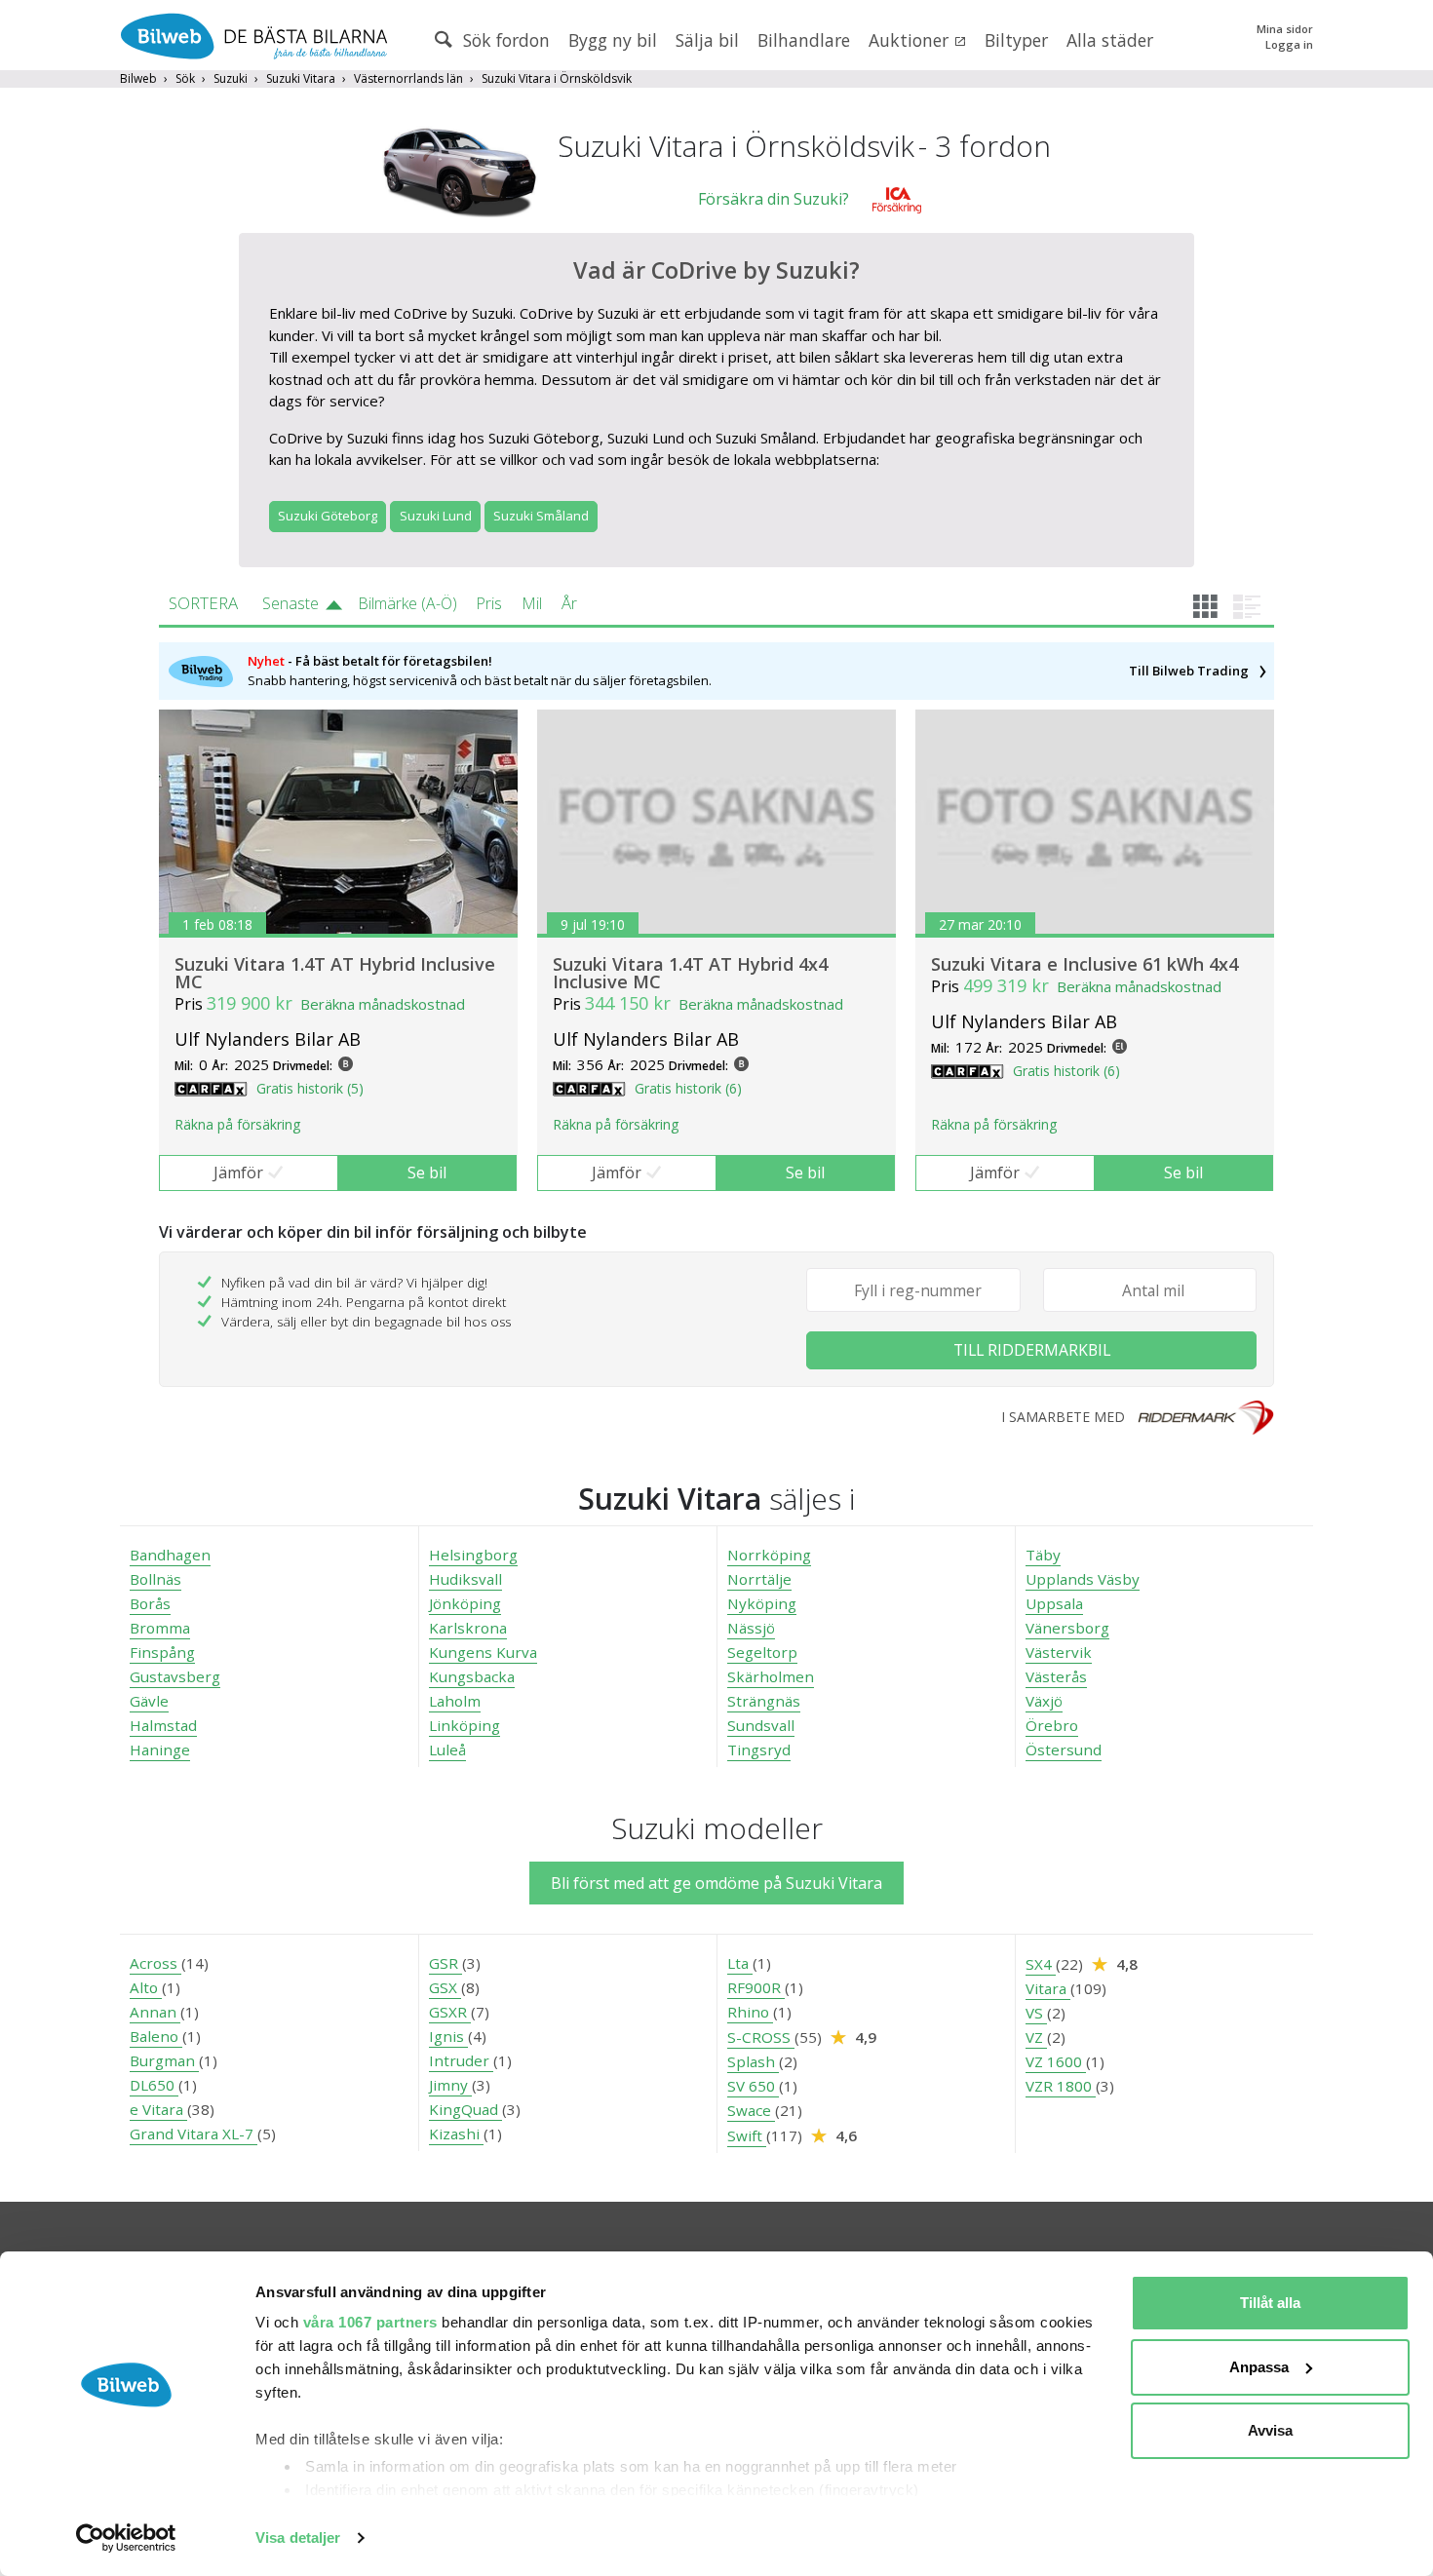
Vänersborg (1067, 1628)
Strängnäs (764, 1701)
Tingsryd (759, 1749)
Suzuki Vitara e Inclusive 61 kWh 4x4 (1084, 964)
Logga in (1289, 44)
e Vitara (158, 2109)
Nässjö (751, 1628)
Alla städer (1110, 40)
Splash (753, 2061)
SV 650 (753, 2086)
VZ (1036, 2037)
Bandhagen (170, 1555)
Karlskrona (468, 1628)
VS (1036, 2013)
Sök (185, 78)
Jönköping (465, 1603)
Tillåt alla (1270, 2303)
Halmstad (163, 1725)
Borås (150, 1603)
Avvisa (1270, 2430)
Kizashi (456, 2134)
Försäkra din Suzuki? (774, 199)
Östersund (1064, 1749)
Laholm (455, 1701)
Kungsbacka (472, 1676)
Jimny (450, 2085)
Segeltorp (762, 1652)
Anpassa (1259, 2367)
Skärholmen (771, 1676)
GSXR (450, 2012)
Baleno (156, 2036)
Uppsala (1054, 1603)
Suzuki (231, 78)
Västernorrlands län (408, 78)
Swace (751, 2110)
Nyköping (762, 1603)
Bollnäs (155, 1579)
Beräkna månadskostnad (383, 1004)
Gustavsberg (175, 1676)
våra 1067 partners (370, 2322)
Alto (146, 1987)
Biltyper (1016, 40)
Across (155, 1963)
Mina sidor (1285, 29)
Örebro (1052, 1725)
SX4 (1041, 1964)
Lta (740, 1963)
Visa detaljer (298, 2538)
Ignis (448, 2036)
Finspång (162, 1652)
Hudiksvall (465, 1579)
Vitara (1048, 1988)
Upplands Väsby (1083, 1579)
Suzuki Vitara (301, 78)
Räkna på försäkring (237, 1124)
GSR (445, 1963)
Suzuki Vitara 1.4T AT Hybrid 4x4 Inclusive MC (690, 973)
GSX (445, 1987)
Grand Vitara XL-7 (194, 2134)
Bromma (160, 1628)
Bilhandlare (804, 40)
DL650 (154, 2085)
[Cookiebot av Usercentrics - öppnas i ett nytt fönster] (126, 2538)
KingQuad (465, 2109)
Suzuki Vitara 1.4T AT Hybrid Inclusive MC (335, 973)
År (569, 603)
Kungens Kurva (483, 1652)
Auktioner (911, 40)
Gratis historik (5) (310, 1088)
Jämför (238, 1173)
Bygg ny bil (613, 40)
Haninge (160, 1749)
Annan (155, 2012)
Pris (489, 603)
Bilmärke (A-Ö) (407, 603)
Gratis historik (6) (688, 1088)
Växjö (1044, 1701)
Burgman (164, 2060)
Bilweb (138, 78)
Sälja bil (707, 40)
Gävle (149, 1701)
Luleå (447, 1749)
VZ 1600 (1056, 2061)
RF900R (756, 1987)
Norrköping (769, 1555)
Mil (532, 603)
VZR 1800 (1061, 2086)
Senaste (290, 603)
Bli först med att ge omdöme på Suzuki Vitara (716, 1883)
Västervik (1059, 1652)
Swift (747, 2135)
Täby (1043, 1555)
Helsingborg (473, 1555)
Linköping (465, 1725)
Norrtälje (759, 1579)
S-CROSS (761, 2037)
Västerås (1056, 1676)
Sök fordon (504, 40)
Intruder (461, 2060)
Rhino (750, 2012)
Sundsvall (761, 1725)
